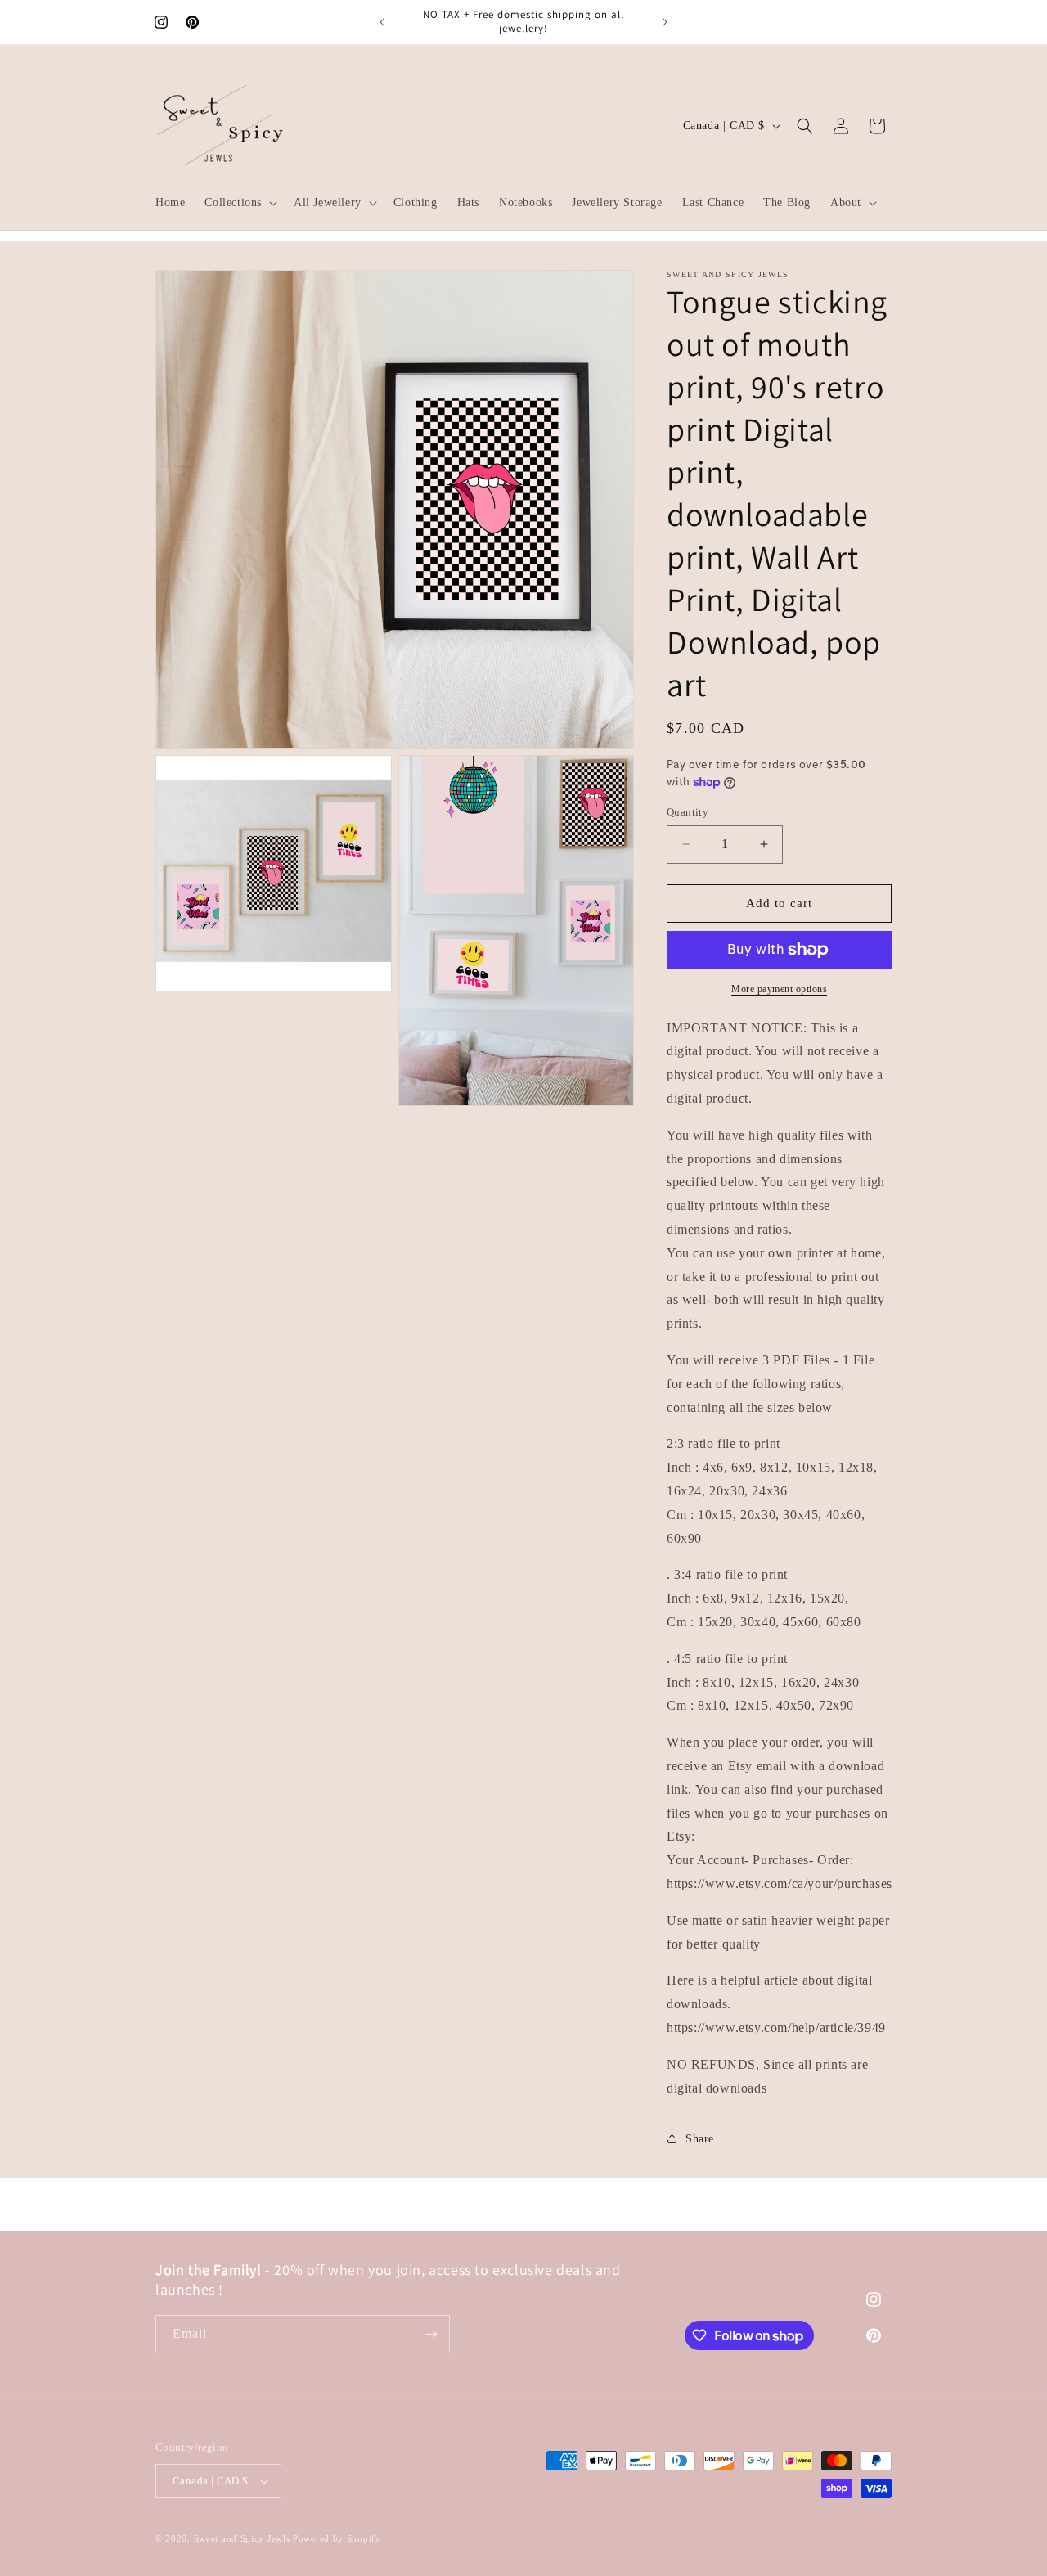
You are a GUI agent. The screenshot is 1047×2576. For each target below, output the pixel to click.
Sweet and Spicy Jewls (243, 2538)
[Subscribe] (431, 2334)
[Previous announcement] (382, 22)
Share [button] (700, 2139)
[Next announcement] (665, 22)
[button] (239, 203)
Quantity (688, 812)
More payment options (779, 989)
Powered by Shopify (337, 2538)
